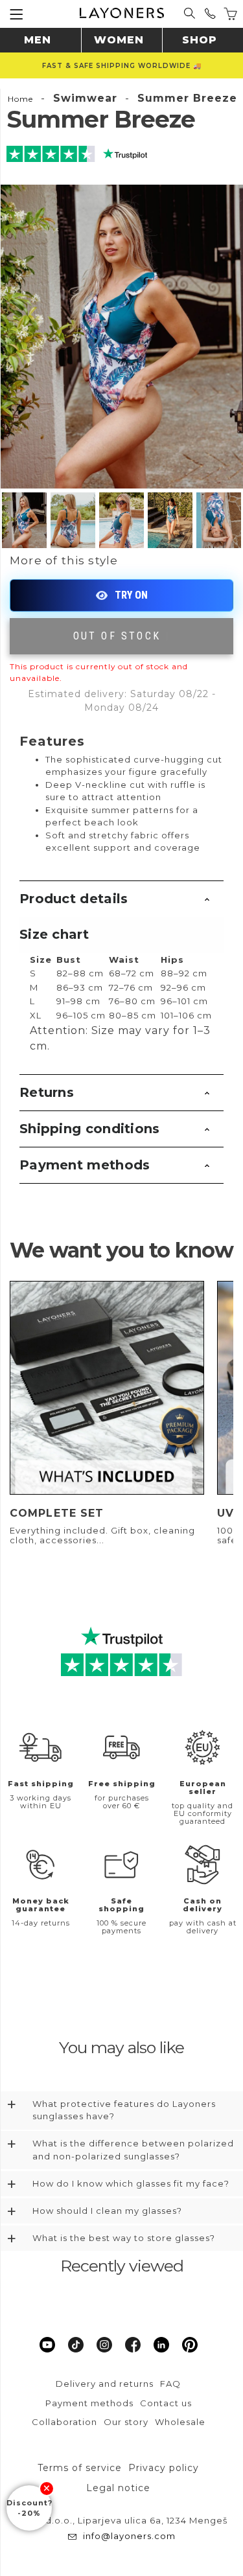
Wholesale (180, 2422)
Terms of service (80, 2468)
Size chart (54, 934)
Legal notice (118, 2488)
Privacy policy (164, 2468)
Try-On (121, 595)
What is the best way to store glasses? (124, 2238)
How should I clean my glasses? (107, 2211)
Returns (47, 1092)
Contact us (166, 2403)
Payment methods (85, 1165)
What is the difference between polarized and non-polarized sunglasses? (133, 2150)
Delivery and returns (105, 2384)
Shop (200, 40)
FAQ (170, 2384)
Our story (126, 2422)
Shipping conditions (90, 1129)
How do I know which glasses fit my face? (131, 2183)
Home (20, 99)
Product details (74, 899)
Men (38, 40)
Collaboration (64, 2422)
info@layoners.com (129, 2536)
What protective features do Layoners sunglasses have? (124, 2110)
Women (119, 40)
